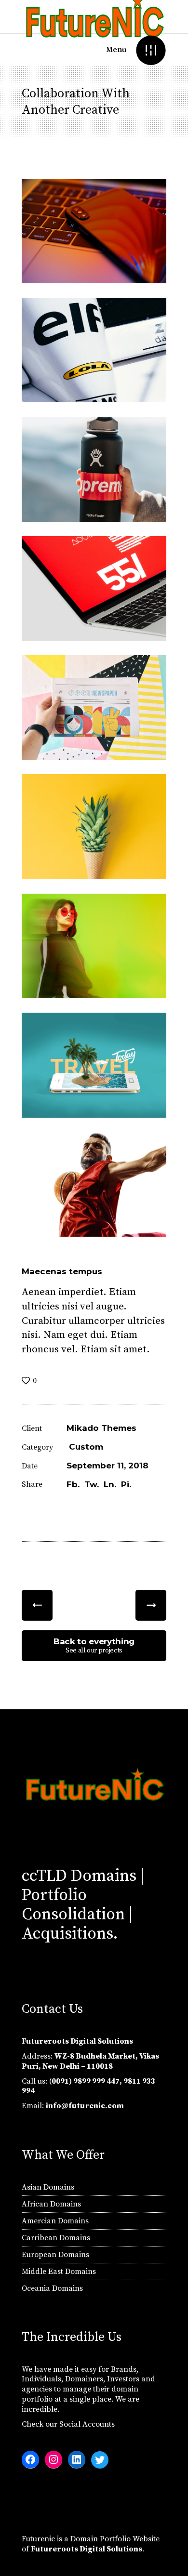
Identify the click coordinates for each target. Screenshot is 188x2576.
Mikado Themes (101, 1428)
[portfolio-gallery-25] (94, 707)
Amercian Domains (55, 2221)
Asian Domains (48, 2187)
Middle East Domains (59, 2272)
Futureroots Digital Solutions (87, 2549)
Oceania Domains (52, 2288)
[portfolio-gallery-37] (94, 946)
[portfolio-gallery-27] (94, 588)
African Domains (51, 2204)
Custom (86, 1447)
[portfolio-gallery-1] (94, 1184)
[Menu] (151, 50)
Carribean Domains (56, 2238)
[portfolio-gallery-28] (94, 231)
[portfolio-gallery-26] (94, 350)
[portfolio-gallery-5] (94, 826)
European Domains (55, 2255)
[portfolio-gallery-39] (94, 1065)
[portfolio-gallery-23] (94, 469)
